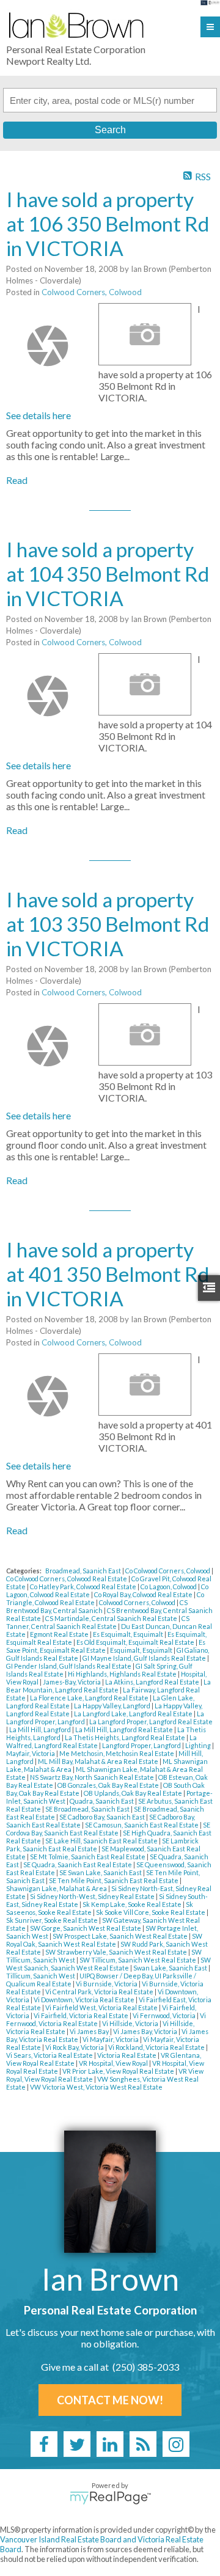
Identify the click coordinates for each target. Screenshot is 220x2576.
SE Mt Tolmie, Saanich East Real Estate (88, 1857)
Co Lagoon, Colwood (169, 1586)
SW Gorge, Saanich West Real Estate (86, 1928)
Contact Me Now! (110, 2400)
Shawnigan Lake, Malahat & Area (57, 1888)
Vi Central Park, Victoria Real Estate (100, 1992)
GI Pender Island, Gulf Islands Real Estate (69, 1666)
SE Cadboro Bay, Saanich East (103, 1817)
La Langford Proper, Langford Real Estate (151, 1722)
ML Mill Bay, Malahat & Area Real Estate (99, 1761)
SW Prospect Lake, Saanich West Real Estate (121, 1936)
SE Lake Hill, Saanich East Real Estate (102, 1841)
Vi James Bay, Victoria (146, 2031)
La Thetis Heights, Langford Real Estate (126, 1737)
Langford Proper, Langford (142, 1745)
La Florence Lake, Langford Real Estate (90, 1698)
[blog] (143, 2444)
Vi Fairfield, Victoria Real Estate (82, 2015)
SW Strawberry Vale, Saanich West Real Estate (117, 1952)
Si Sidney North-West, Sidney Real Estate (93, 1896)
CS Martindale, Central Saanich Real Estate (112, 1618)
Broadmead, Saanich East (84, 1571)
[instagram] (176, 2444)
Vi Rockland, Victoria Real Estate (157, 2047)
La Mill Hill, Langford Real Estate (125, 1729)
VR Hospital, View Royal (114, 2063)
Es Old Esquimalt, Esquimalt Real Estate (136, 1642)
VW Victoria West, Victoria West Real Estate (96, 2087)
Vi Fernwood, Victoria (165, 2015)
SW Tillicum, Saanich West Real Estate (138, 1960)
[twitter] (77, 2444)
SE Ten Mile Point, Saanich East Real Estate (114, 1880)
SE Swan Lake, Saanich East (101, 1872)
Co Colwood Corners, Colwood (168, 1571)
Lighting (199, 1745)
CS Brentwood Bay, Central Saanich (97, 1606)
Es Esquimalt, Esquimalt (129, 1634)
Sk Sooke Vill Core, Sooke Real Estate (151, 1912)
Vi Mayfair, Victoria (111, 2039)
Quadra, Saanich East (102, 1801)
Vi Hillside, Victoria (131, 2023)
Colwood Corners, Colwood (92, 292)
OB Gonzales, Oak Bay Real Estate (109, 1785)
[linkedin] (110, 2444)
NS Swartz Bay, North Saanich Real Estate (93, 1777)
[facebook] (44, 2444)
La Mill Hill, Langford (41, 1729)
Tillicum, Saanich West (41, 1976)
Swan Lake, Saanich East (171, 1968)
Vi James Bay (90, 2031)
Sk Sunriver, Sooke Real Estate (53, 1920)
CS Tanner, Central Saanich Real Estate (98, 1622)
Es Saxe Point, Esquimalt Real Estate (106, 1646)
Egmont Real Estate (60, 1634)
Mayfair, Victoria (31, 1753)
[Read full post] (48, 346)
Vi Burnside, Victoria (107, 1984)
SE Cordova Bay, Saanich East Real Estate (108, 1829)
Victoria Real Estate (127, 2055)
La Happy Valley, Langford (113, 1706)
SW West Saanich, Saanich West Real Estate (108, 1964)
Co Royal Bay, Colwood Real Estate (144, 1594)
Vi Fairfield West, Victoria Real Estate (102, 2007)
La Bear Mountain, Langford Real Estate (108, 1686)
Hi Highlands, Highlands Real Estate (123, 1674)
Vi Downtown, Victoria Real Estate (85, 2000)
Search (110, 130)
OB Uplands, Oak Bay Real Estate (134, 1793)
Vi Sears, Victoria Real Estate (50, 2055)
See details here (38, 415)
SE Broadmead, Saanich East (88, 1809)
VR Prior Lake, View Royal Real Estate (119, 2071)
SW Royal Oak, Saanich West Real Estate (104, 1940)
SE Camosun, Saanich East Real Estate (142, 1825)
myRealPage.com (110, 2498)
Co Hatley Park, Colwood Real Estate (84, 1586)
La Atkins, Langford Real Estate (153, 1682)
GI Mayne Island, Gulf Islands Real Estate (145, 1658)
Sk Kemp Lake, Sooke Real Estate (133, 1904)
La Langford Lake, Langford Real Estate (134, 1714)
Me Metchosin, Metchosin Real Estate (117, 1753)
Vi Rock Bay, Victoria (75, 2047)
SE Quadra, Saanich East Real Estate (78, 1864)
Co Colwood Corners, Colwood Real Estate (67, 1579)
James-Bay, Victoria (72, 1682)
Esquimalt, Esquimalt (142, 1650)
